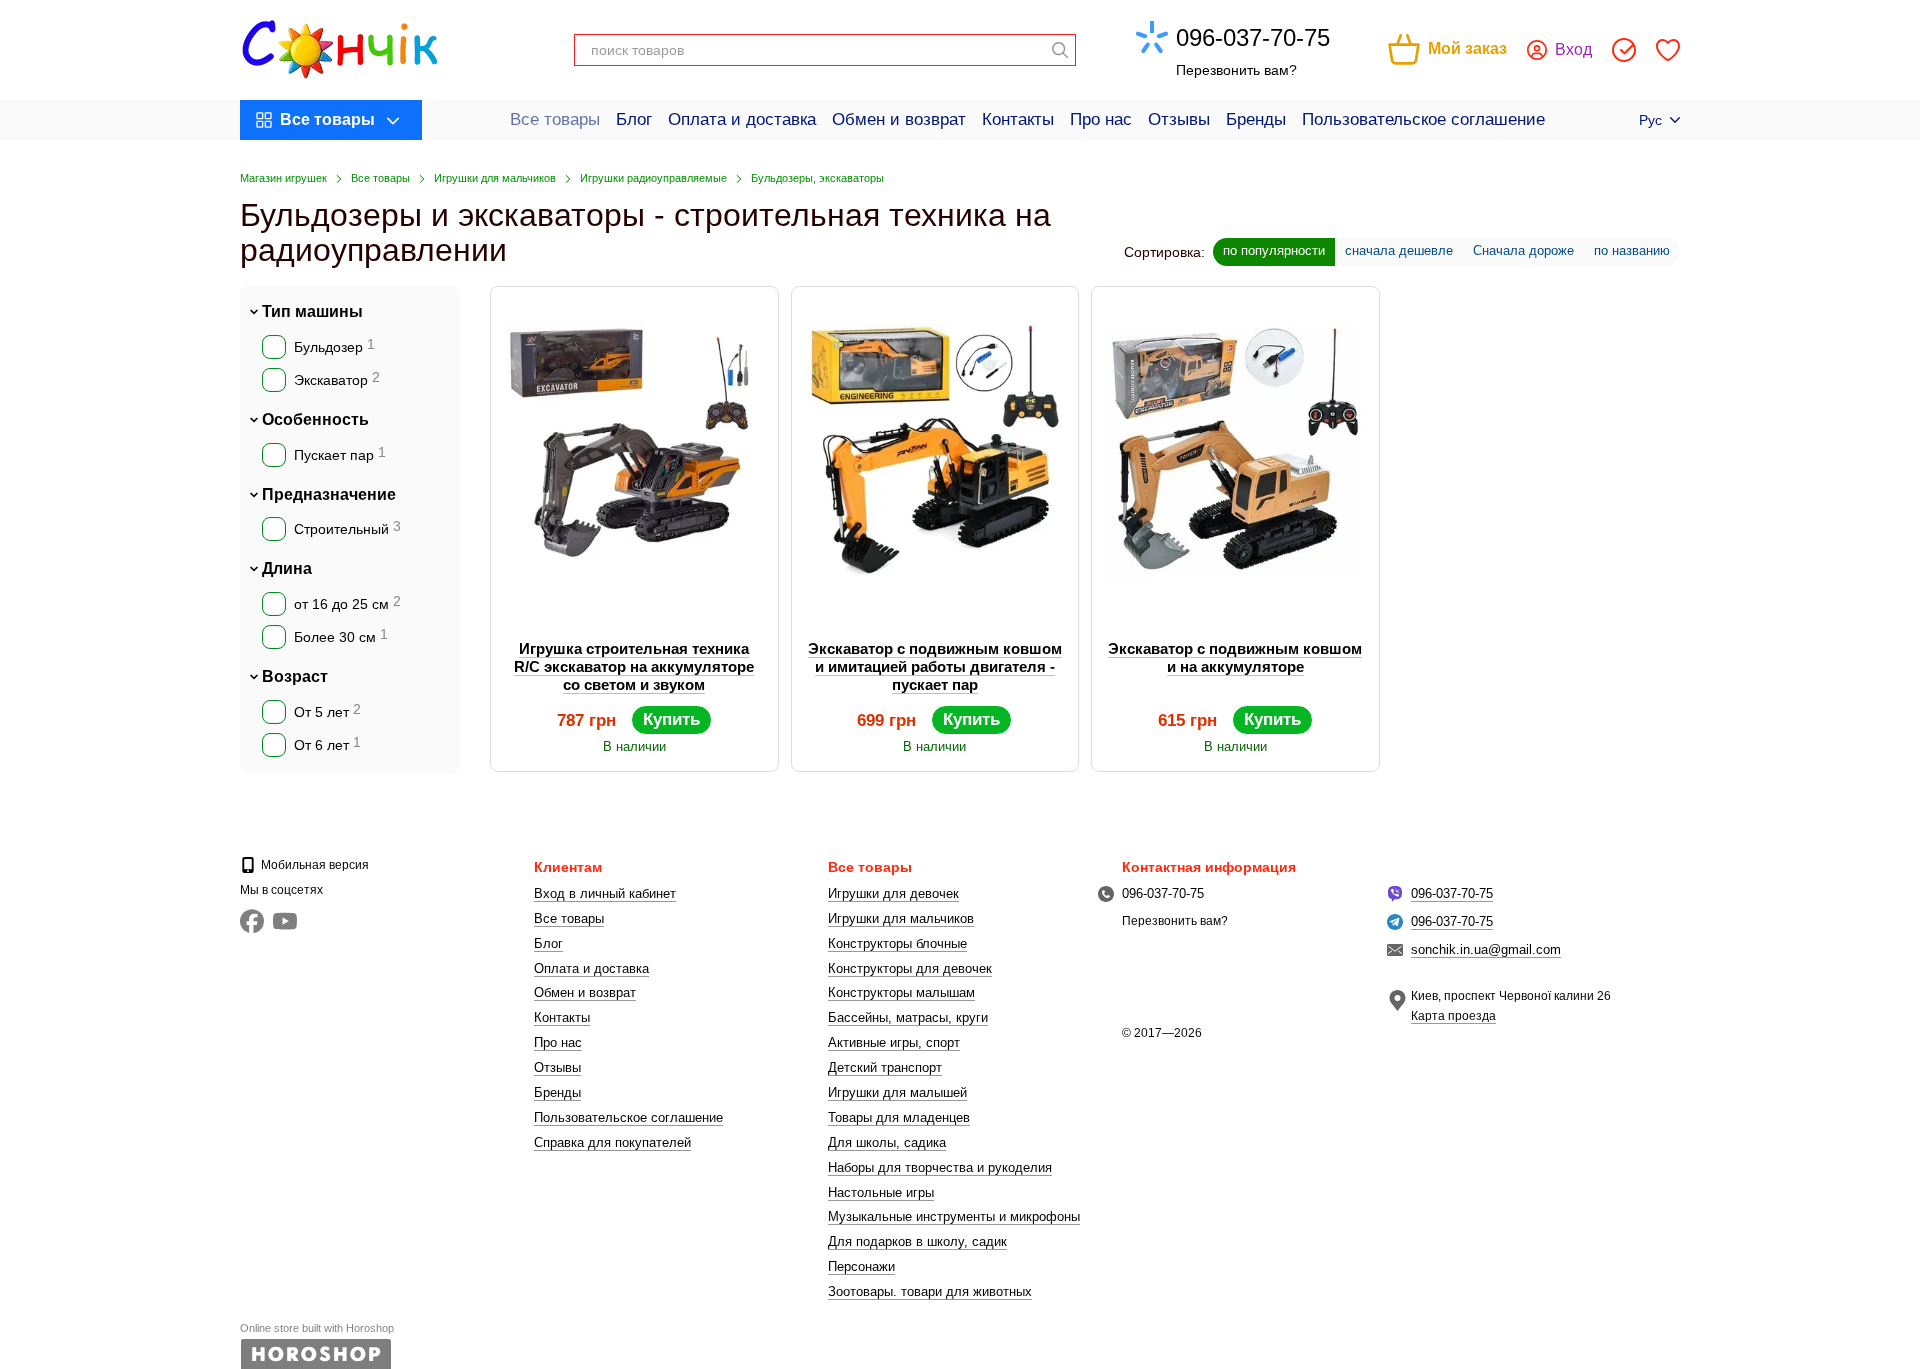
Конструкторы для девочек (910, 968)
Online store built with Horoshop (317, 1328)
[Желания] (1668, 50)
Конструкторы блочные (897, 943)
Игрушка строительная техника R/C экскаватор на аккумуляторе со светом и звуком (634, 666)
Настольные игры (881, 1192)
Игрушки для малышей (897, 1092)
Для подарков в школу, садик (917, 1241)
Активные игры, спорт (894, 1042)
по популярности (1274, 250)
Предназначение (329, 494)
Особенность (315, 419)
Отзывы (1179, 119)
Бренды (1256, 119)
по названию (1632, 250)
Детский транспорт (885, 1067)
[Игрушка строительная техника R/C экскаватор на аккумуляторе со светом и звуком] (634, 452)
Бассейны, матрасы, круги (908, 1017)
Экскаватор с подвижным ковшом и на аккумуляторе (1235, 657)
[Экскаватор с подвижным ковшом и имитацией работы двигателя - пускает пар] (935, 452)
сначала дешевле (1399, 250)
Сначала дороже (1523, 250)
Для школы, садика (887, 1142)
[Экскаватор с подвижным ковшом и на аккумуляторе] (1235, 452)
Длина (287, 568)
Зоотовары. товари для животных (930, 1291)
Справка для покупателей (612, 1142)
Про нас (1101, 119)
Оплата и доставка (742, 119)
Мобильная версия (313, 865)
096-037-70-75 (1253, 37)
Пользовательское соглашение (1423, 119)
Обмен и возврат (899, 119)
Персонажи (861, 1266)
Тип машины (312, 311)
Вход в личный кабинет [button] (605, 893)
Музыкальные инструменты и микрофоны (954, 1216)
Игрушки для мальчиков (901, 918)
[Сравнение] (1624, 50)
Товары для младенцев (899, 1117)
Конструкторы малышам (901, 992)
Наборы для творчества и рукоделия (940, 1167)
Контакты (1018, 119)
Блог (634, 119)
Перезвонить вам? (1236, 70)
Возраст (295, 676)
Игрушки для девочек (893, 893)
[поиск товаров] (1060, 50)
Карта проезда (1453, 1016)
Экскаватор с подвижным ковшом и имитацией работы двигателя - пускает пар (935, 666)
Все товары (555, 119)
